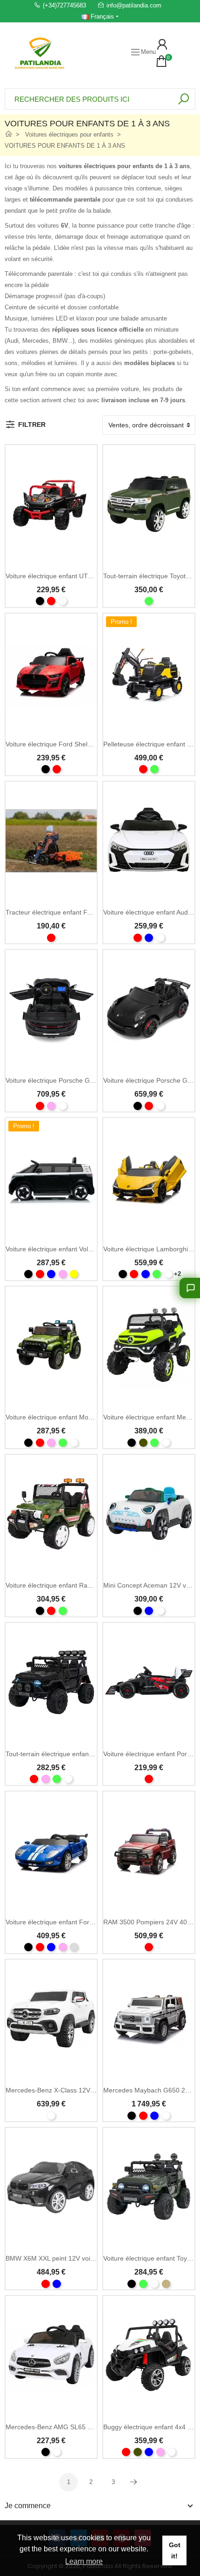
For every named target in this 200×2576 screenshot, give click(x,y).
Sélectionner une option (51, 559)
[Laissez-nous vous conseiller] (190, 1288)
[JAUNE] (74, 1274)
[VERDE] (149, 601)
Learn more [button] (84, 2561)
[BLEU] (149, 938)
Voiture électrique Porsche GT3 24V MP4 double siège (86, 1080)
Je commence (28, 2506)
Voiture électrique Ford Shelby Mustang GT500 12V (82, 744)
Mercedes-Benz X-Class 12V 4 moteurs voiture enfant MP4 (93, 2090)
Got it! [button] (175, 2550)
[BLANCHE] (63, 601)
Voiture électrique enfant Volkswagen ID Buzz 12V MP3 (87, 1249)
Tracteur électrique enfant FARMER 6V (63, 912)
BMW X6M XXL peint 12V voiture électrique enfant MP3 (87, 2258)
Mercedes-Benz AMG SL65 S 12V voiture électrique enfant (92, 2427)
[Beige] (166, 2284)
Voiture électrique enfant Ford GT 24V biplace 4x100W (86, 1922)
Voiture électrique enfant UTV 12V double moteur (78, 576)
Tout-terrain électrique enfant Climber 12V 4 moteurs (83, 1754)
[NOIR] (40, 601)
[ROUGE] (51, 601)
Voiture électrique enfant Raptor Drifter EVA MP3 (77, 1585)
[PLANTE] (74, 1947)
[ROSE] (51, 1106)
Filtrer (32, 425)
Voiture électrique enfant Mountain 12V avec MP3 (78, 1417)
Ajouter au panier (149, 895)
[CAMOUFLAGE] (143, 1443)
